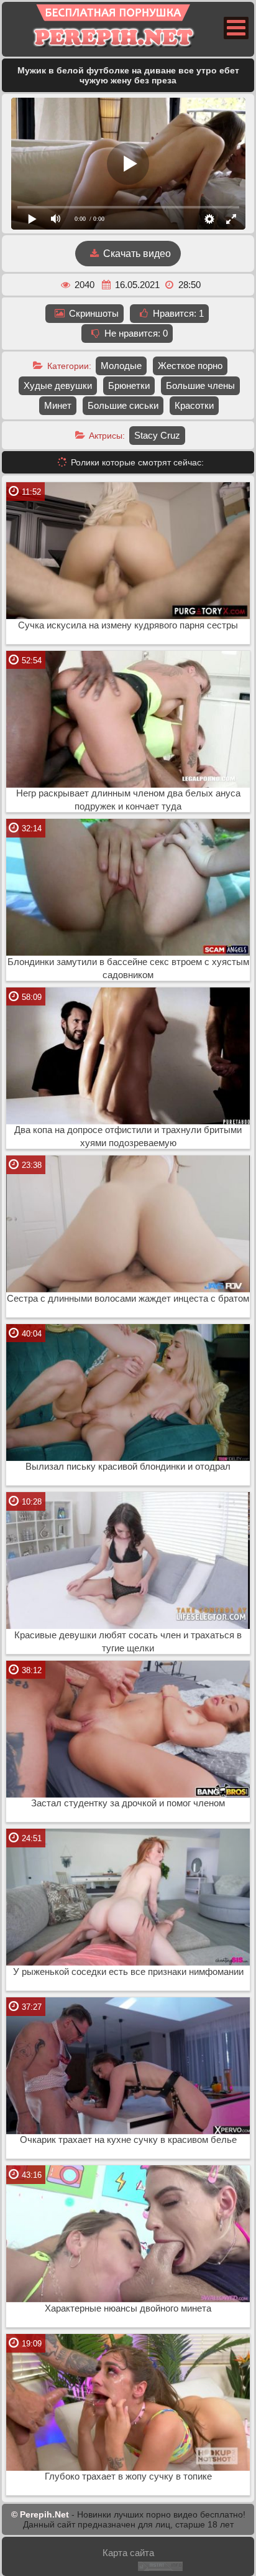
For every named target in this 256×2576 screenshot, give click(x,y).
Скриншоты (93, 313)
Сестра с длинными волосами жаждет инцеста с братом (128, 1299)
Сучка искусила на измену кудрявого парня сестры (128, 625)
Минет (58, 405)
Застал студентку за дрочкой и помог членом (128, 1803)
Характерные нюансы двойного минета (128, 2308)
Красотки (194, 405)
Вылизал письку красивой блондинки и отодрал (128, 1467)
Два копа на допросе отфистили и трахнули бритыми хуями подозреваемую (128, 1136)
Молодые (121, 366)
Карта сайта (128, 2553)
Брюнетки (129, 385)
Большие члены (200, 385)
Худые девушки (58, 385)
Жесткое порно (190, 366)
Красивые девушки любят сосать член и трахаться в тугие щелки (128, 1642)
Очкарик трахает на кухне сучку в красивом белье (128, 2140)
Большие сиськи (123, 405)
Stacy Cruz (157, 435)
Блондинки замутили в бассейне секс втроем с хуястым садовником (128, 968)
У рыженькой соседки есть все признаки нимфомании (128, 1972)
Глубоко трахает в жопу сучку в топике (128, 2476)
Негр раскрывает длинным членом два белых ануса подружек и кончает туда (128, 800)
